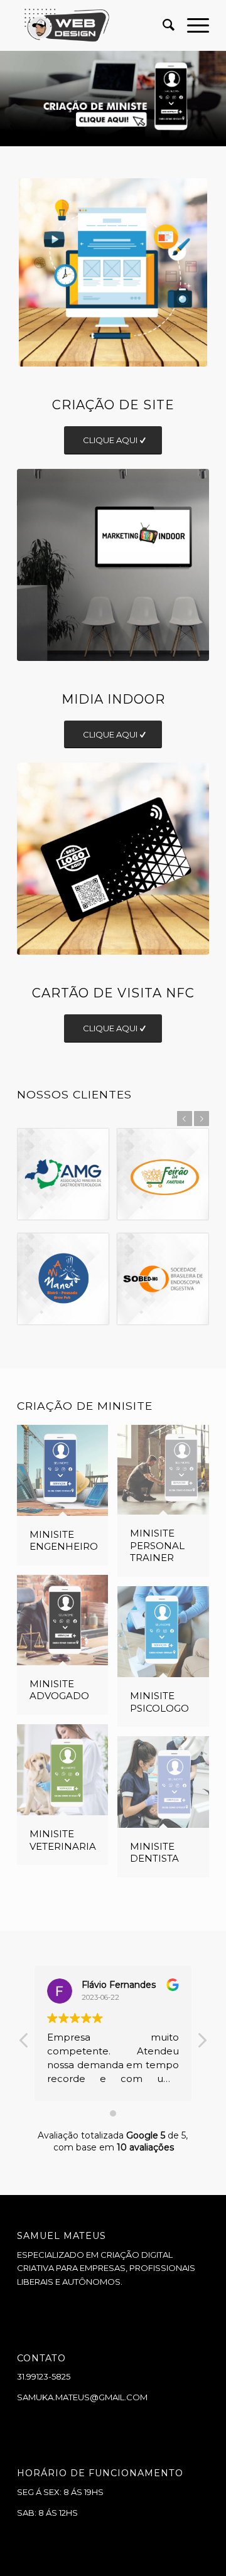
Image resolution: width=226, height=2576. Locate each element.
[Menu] (192, 25)
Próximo (215, 99)
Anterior (11, 99)
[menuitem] (162, 25)
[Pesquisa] (162, 25)
